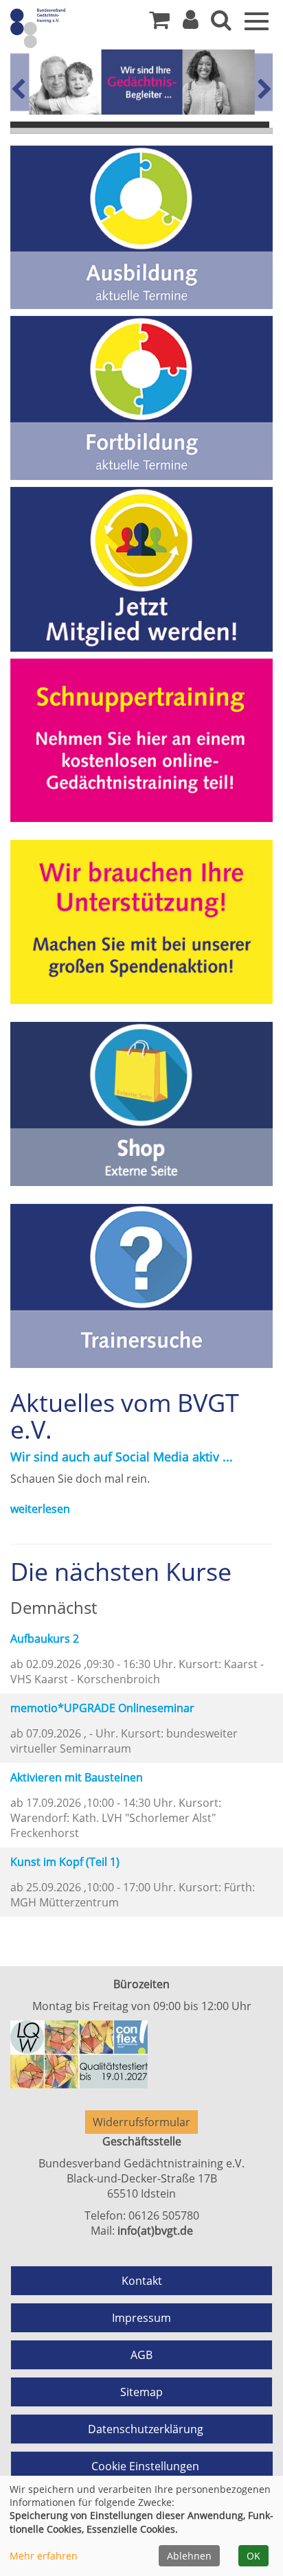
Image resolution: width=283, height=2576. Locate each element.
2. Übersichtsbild (141, 131)
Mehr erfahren (44, 2556)
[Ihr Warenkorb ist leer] (159, 23)
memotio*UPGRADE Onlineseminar (102, 1708)
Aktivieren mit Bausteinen (77, 1777)
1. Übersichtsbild (140, 125)
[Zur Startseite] (62, 27)
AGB (141, 2355)
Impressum (141, 2318)
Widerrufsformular (141, 2122)
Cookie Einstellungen (145, 2466)
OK (253, 2556)
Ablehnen (189, 2556)
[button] (191, 23)
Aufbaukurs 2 (45, 1639)
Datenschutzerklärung (146, 2429)
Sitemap (141, 2392)
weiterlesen (40, 1509)
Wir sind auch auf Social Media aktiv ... (122, 1457)
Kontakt (142, 2281)
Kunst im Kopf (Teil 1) (65, 1862)
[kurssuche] (221, 23)
